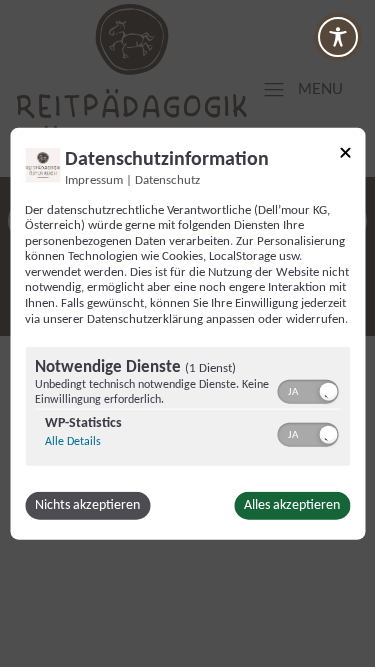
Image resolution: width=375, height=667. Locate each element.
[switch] (307, 390)
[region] (187, 409)
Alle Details (73, 442)
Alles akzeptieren (292, 505)
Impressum (94, 180)
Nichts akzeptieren (87, 505)
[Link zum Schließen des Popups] (345, 155)
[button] (328, 392)
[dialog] (187, 333)
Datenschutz (167, 180)
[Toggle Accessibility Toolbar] (338, 37)
